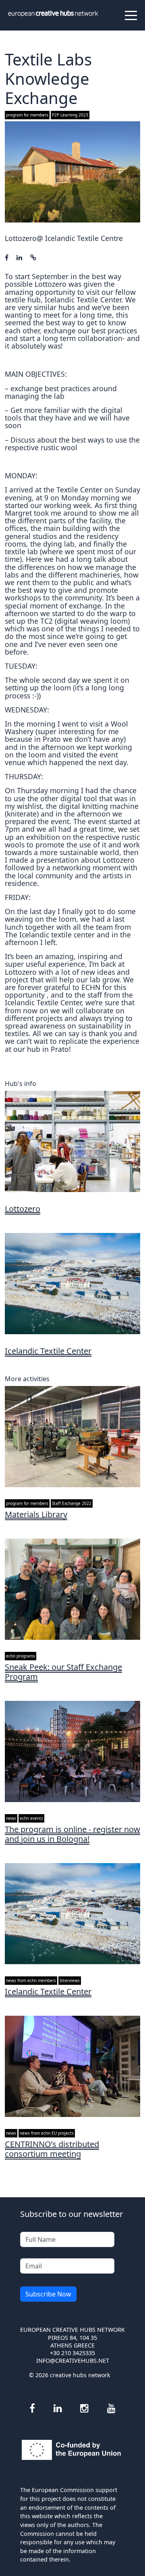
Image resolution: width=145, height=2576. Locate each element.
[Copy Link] (33, 257)
